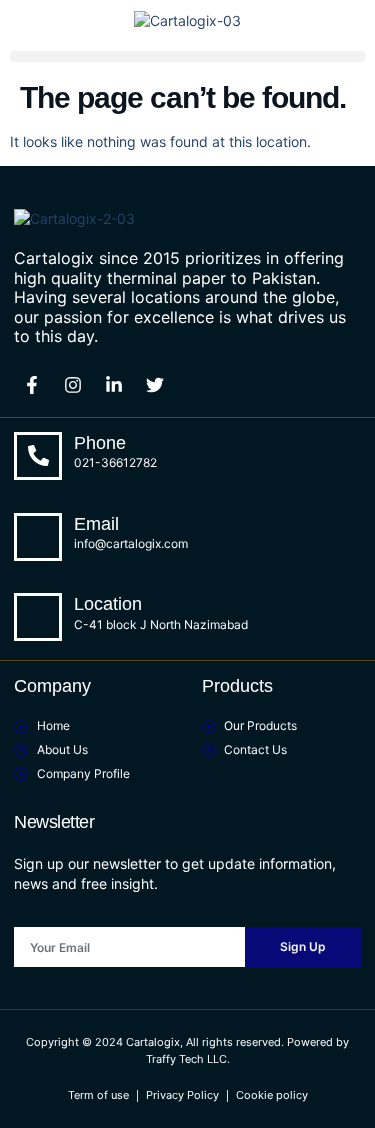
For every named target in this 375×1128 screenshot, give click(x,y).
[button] (187, 56)
